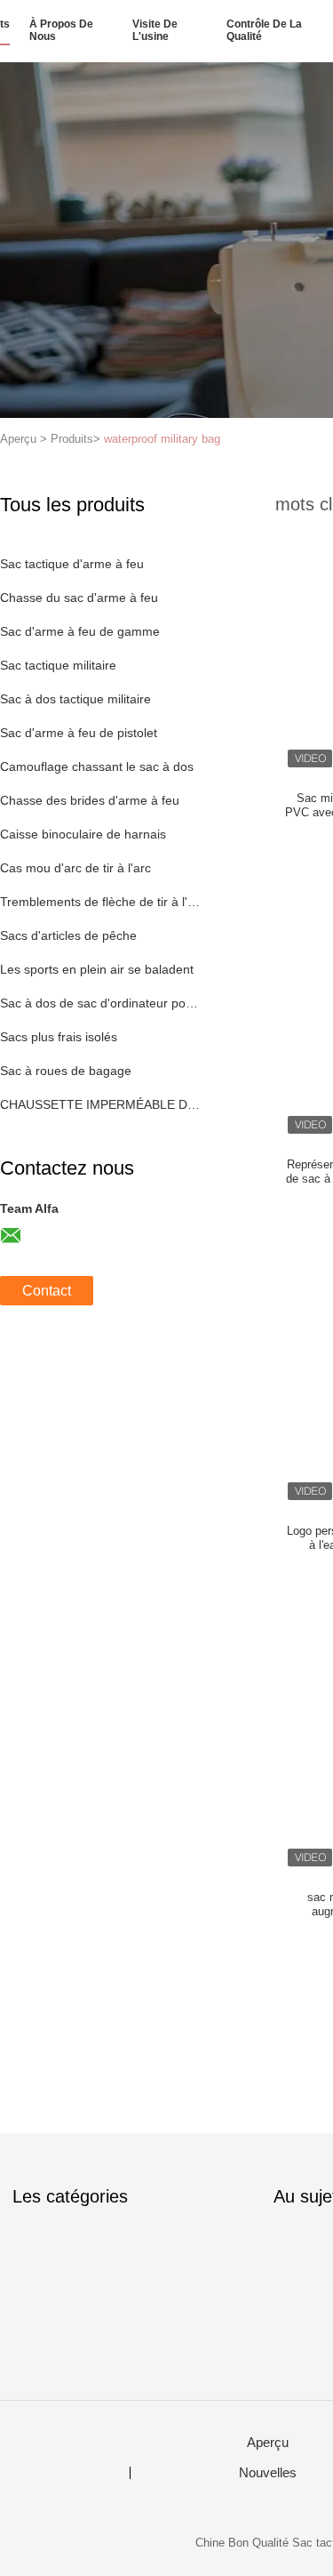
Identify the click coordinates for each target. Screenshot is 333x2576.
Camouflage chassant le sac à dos (97, 766)
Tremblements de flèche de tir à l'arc (101, 902)
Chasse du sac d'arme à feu (79, 598)
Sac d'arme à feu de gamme (80, 631)
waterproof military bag (162, 439)
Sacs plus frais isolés (59, 1037)
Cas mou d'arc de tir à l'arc (75, 868)
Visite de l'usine (155, 30)
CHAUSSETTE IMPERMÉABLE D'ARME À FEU (101, 1104)
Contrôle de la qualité (264, 30)
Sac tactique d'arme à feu (72, 564)
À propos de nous (61, 30)
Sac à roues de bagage (66, 1071)
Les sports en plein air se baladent (97, 969)
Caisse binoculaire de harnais (83, 834)
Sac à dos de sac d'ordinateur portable (101, 1003)
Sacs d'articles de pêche (68, 935)
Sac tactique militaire (58, 665)
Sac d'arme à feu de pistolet (79, 733)
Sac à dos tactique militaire (75, 699)
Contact (47, 1291)
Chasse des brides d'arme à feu (90, 800)
